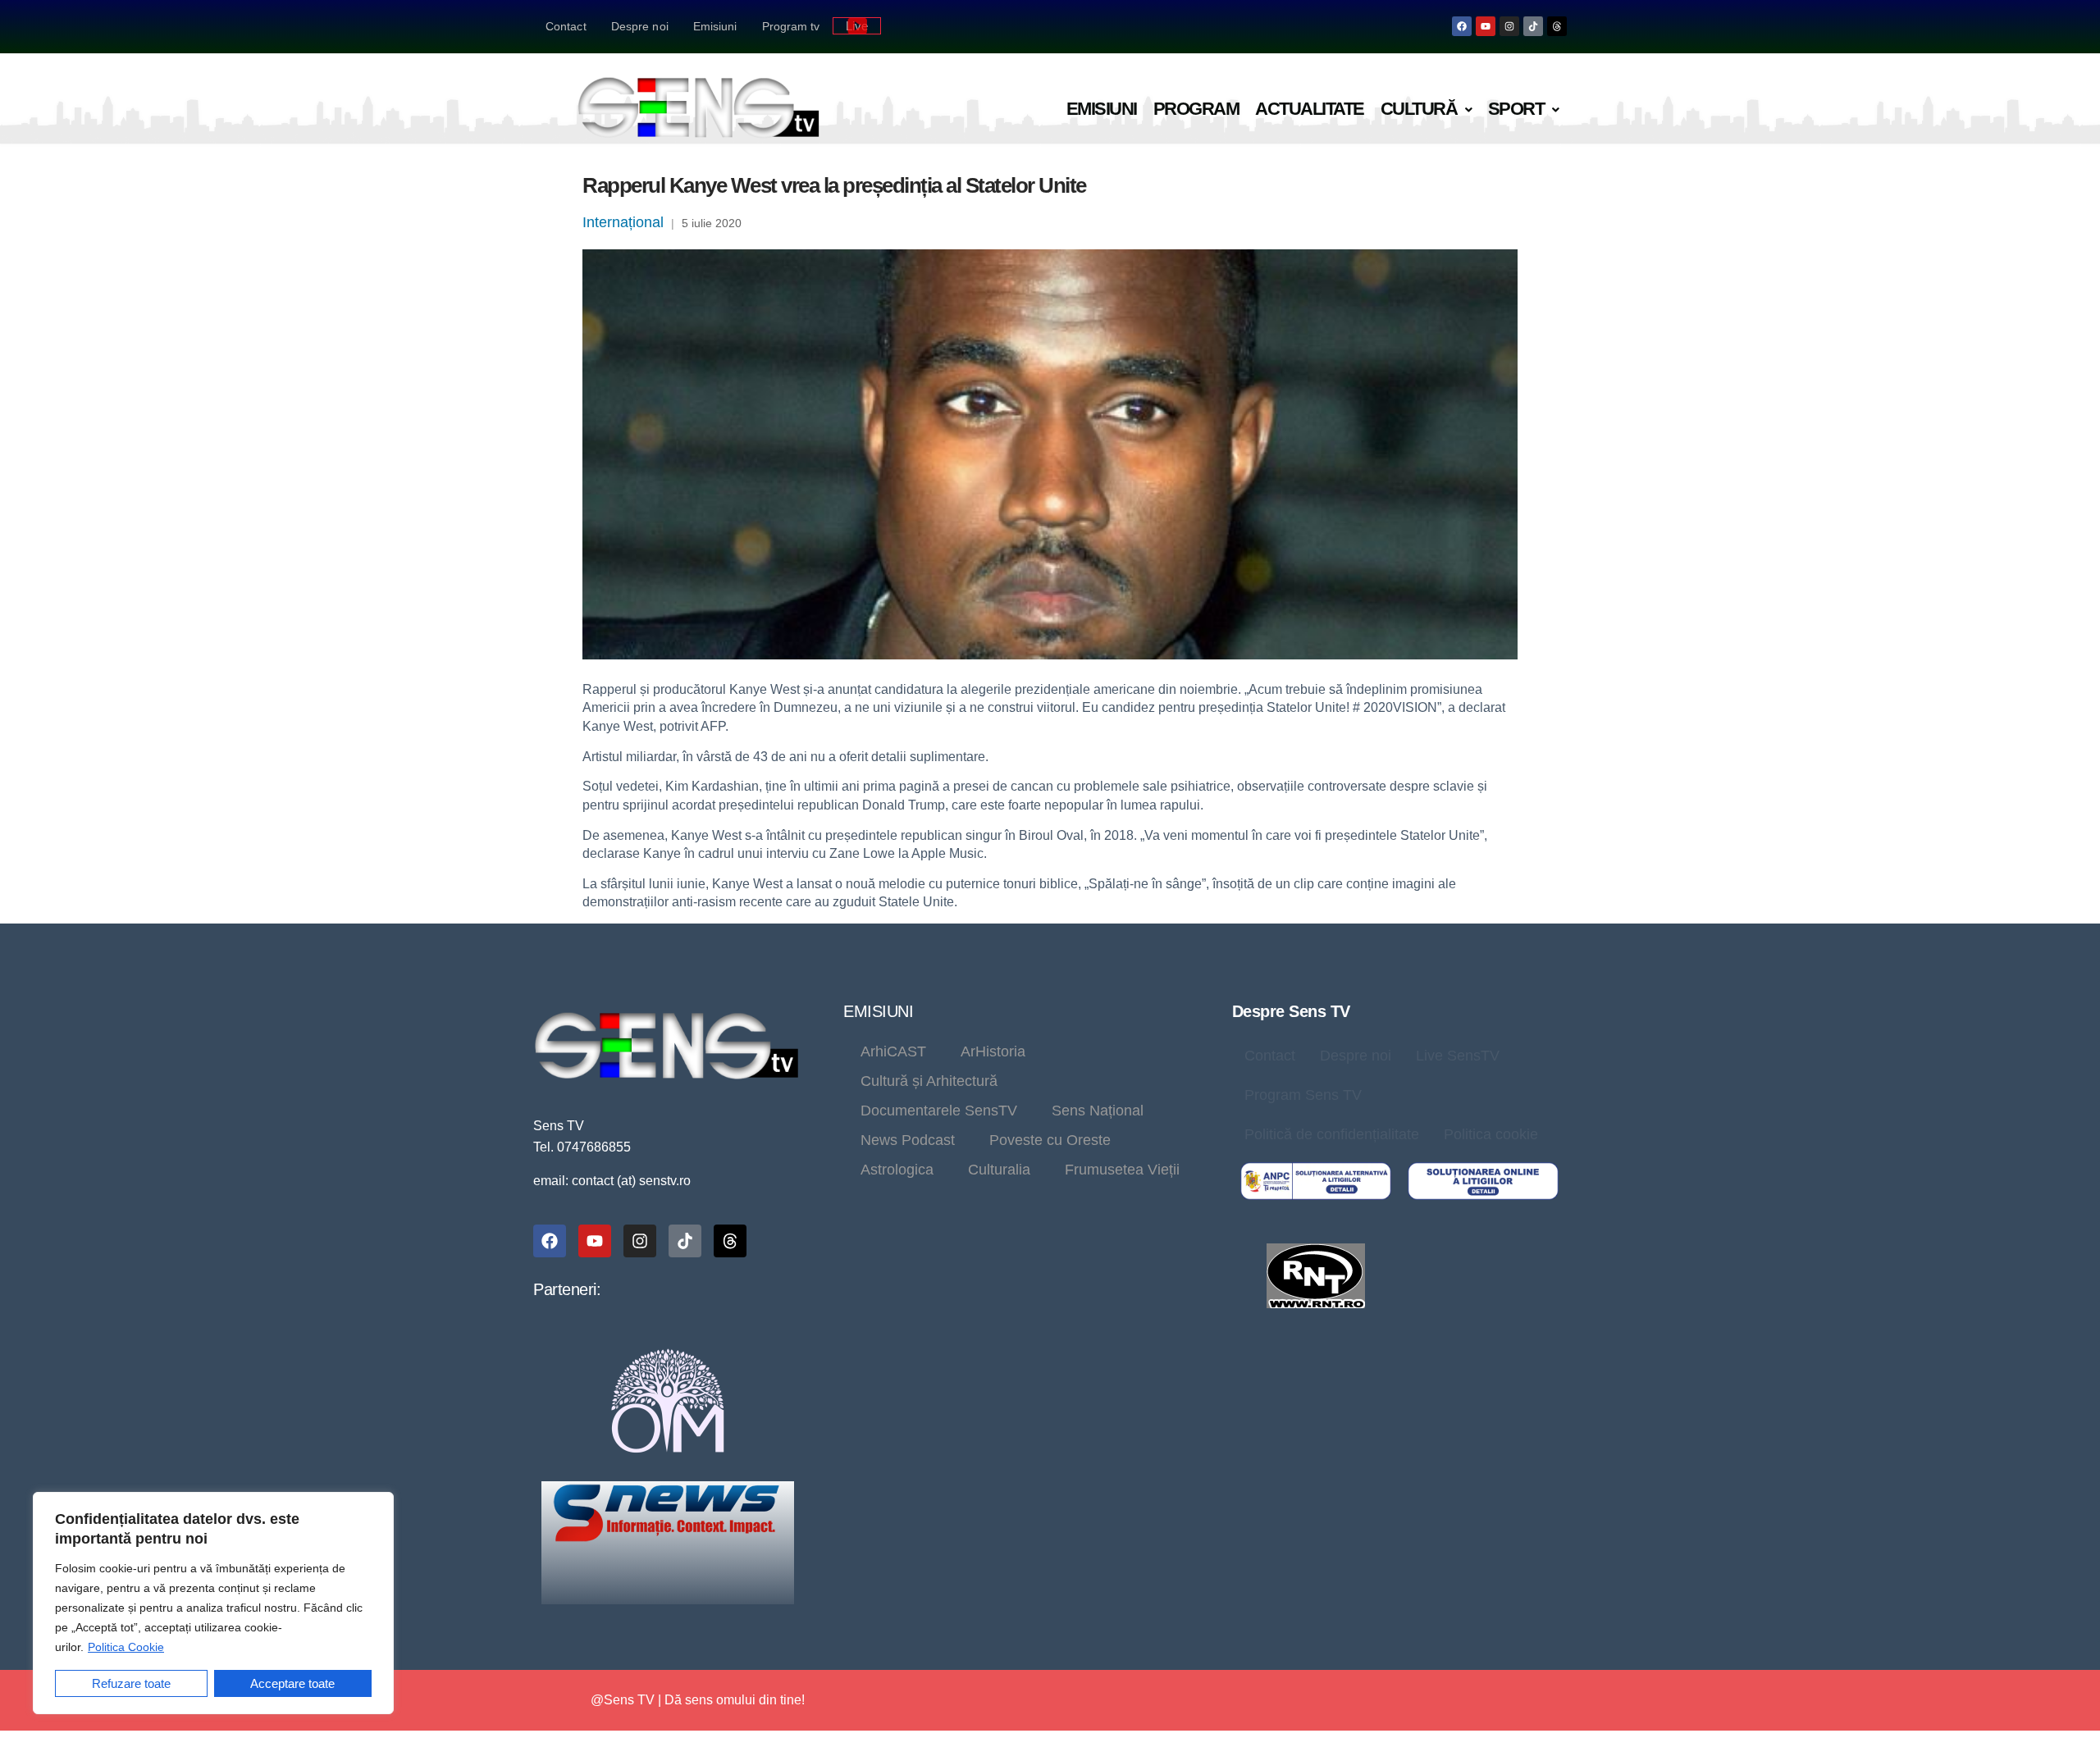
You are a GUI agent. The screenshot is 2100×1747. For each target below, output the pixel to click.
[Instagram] (1509, 26)
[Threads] (1557, 26)
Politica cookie (1491, 1134)
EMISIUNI (878, 1011)
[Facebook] (1462, 26)
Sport (1516, 109)
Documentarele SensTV (939, 1111)
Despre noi (640, 26)
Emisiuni (715, 26)
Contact (566, 26)
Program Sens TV (1303, 1095)
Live (857, 26)
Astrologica (897, 1170)
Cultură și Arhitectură (929, 1081)
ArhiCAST (893, 1051)
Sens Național (1098, 1111)
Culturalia (999, 1170)
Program (1196, 109)
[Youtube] (1486, 26)
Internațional (623, 222)
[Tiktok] (1533, 26)
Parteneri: (567, 1289)
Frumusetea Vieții (1122, 1170)
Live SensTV (1458, 1056)
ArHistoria (993, 1051)
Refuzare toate (131, 1683)
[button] (1426, 109)
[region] (213, 1603)
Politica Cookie (126, 1647)
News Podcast (908, 1140)
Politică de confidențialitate (1332, 1134)
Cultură (1419, 109)
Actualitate (1310, 109)
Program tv (791, 26)
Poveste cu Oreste (1050, 1140)
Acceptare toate (292, 1683)
